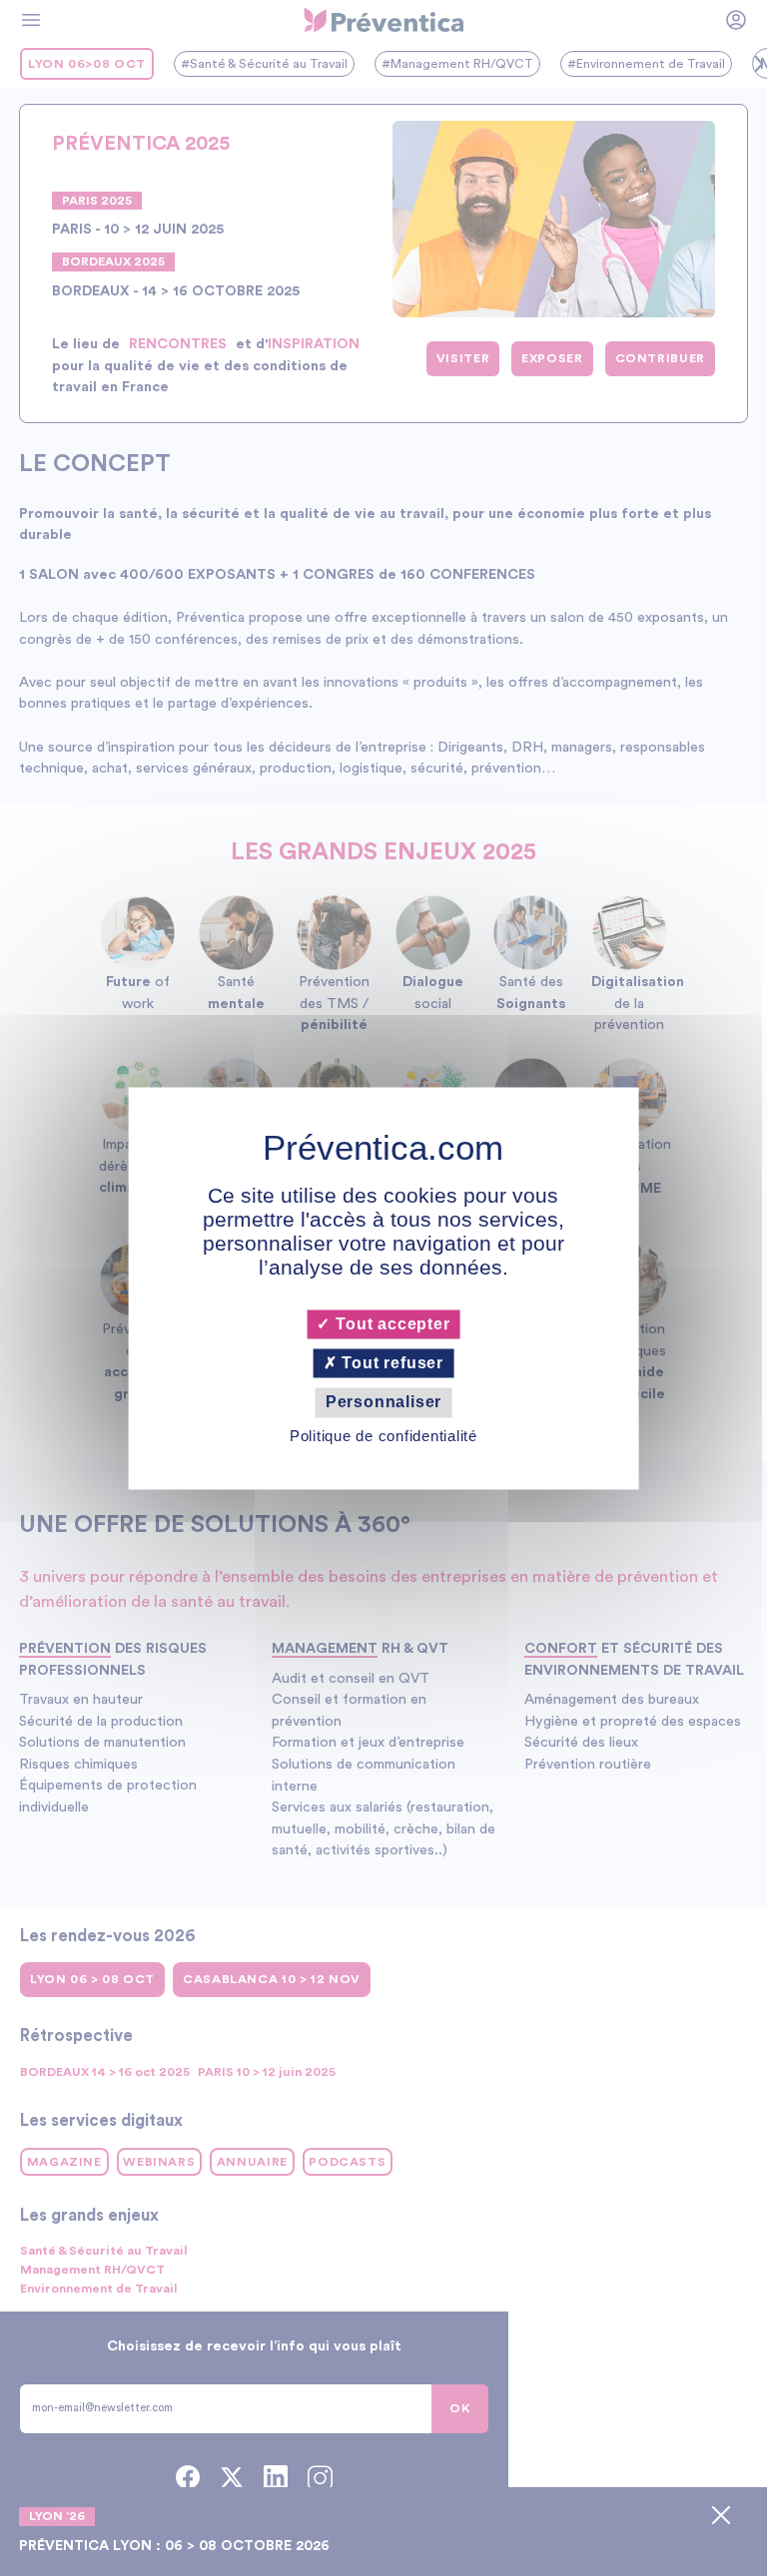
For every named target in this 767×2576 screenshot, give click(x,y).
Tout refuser (390, 1364)
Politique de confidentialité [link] (383, 1436)
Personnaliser (383, 1403)
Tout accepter (390, 1324)
